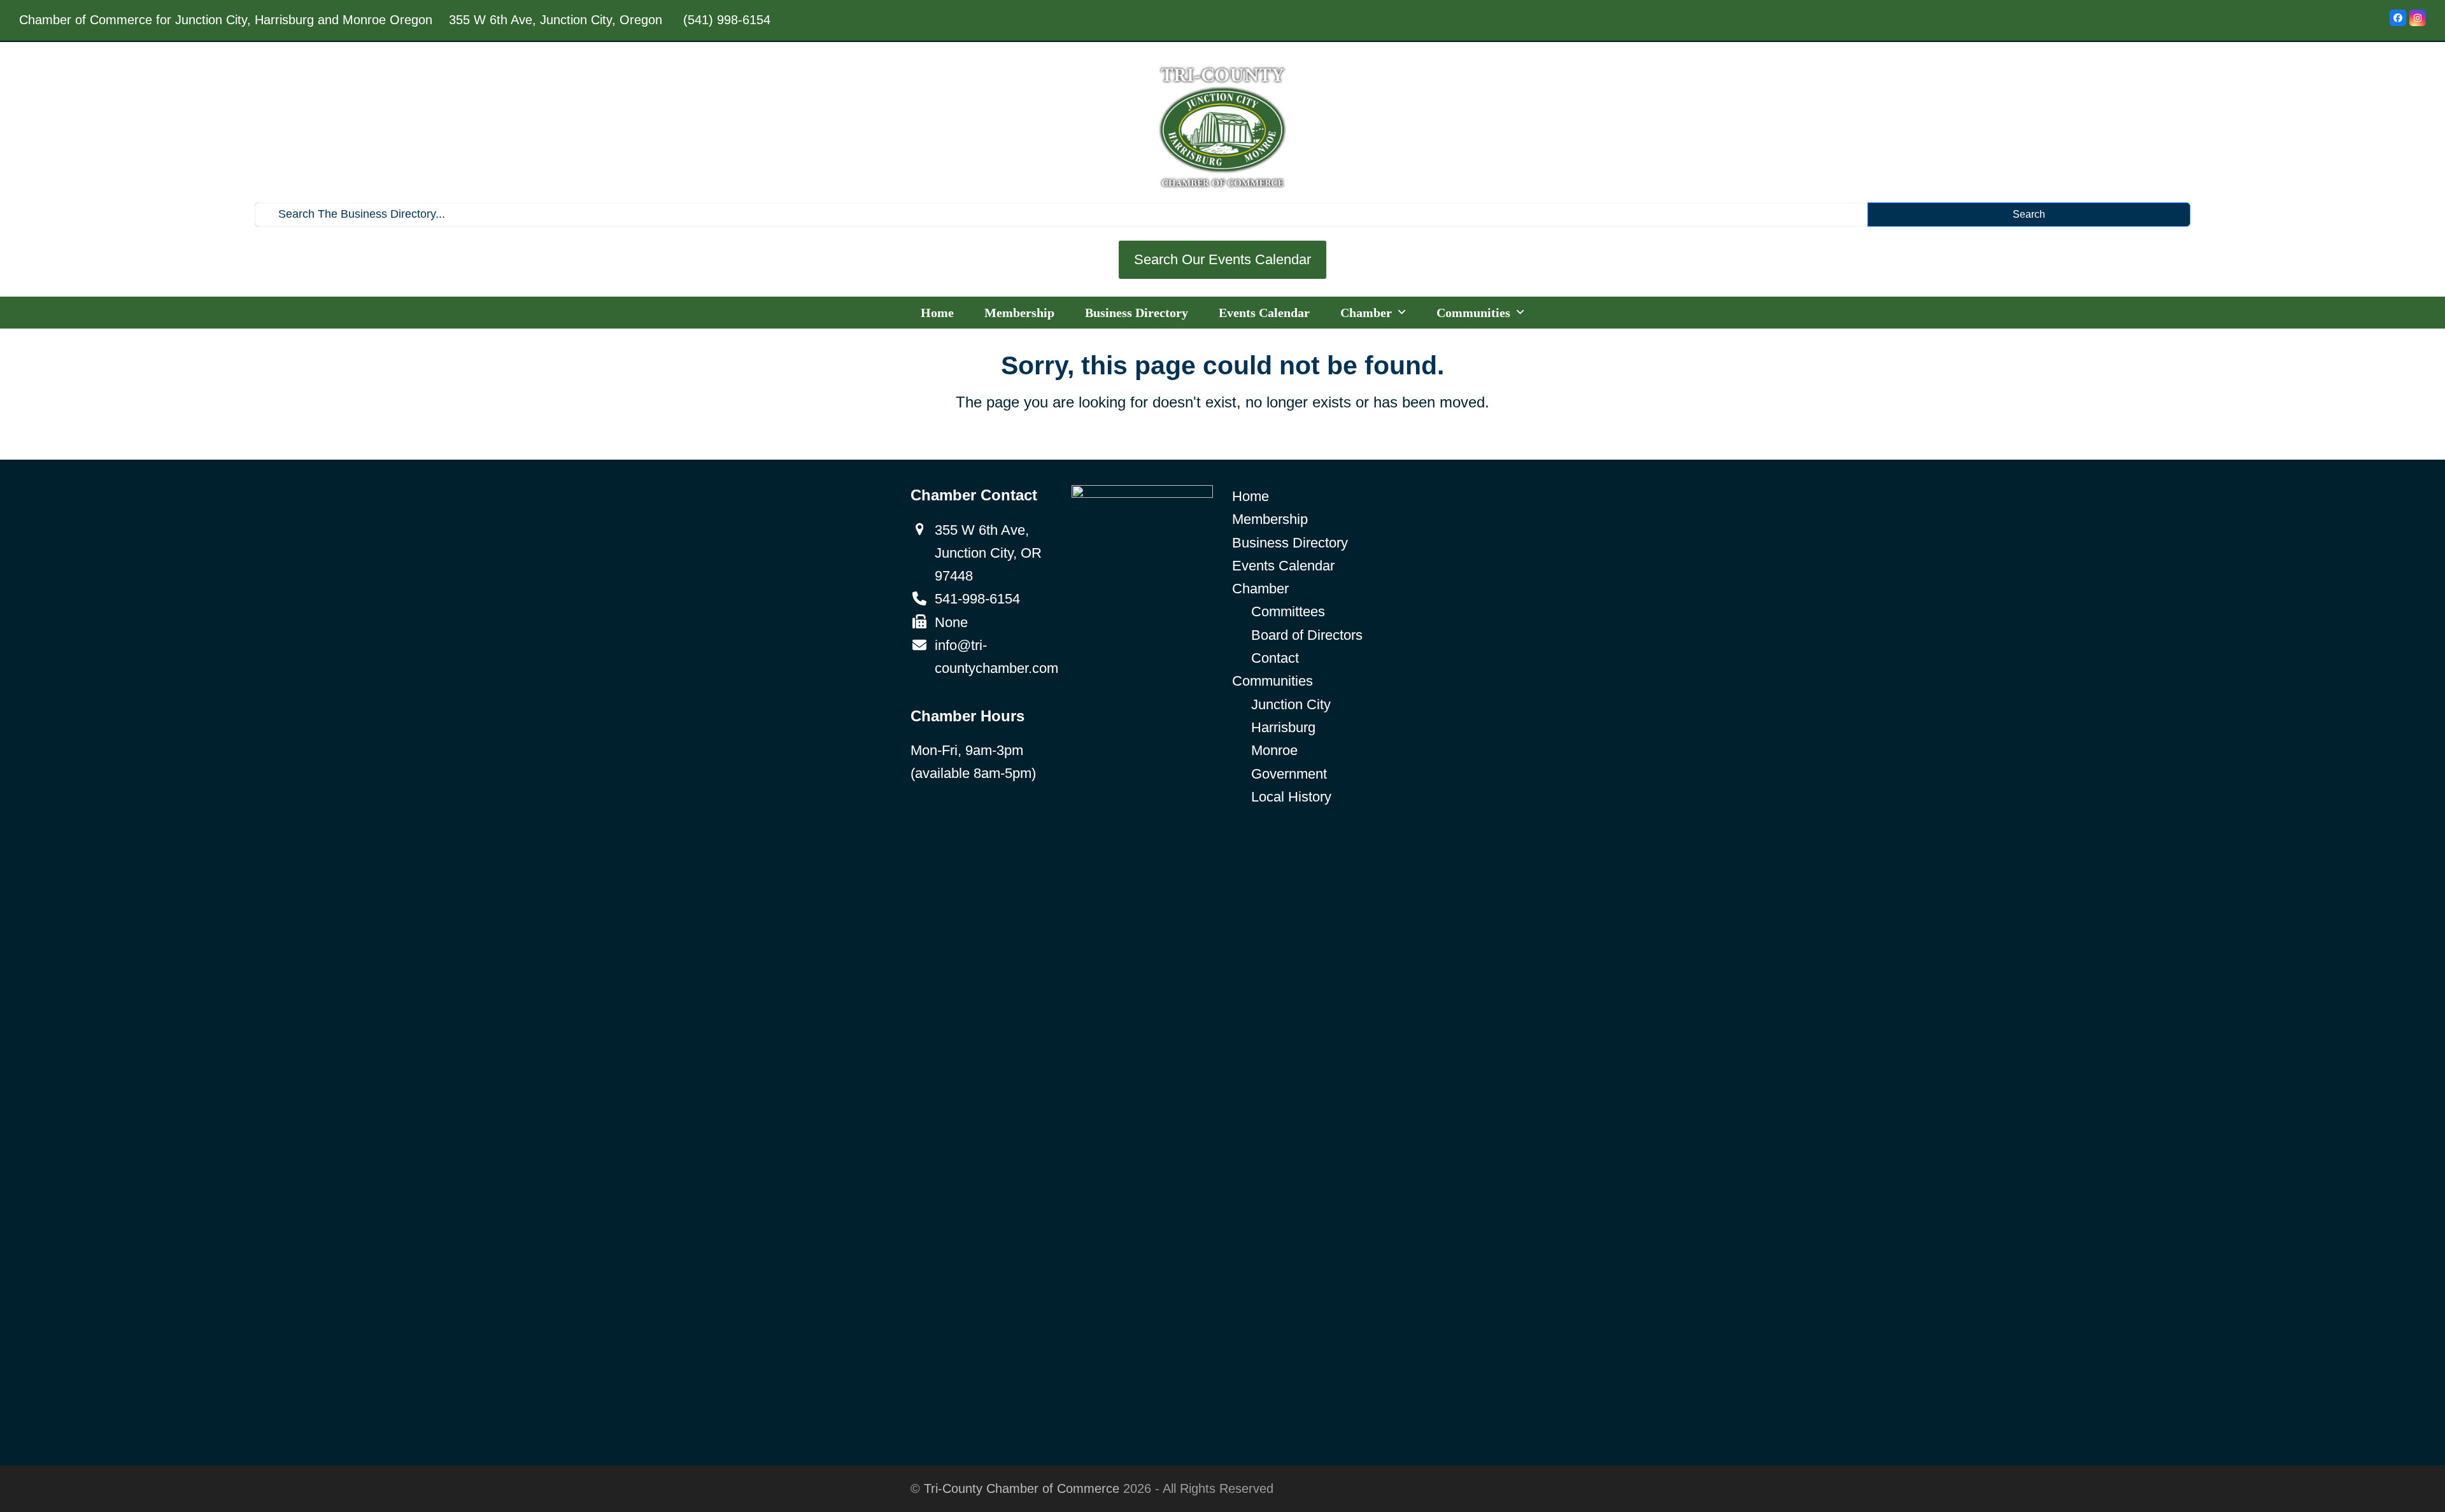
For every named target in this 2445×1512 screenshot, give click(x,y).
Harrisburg (1283, 727)
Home (1251, 496)
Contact (1275, 658)
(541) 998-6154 (727, 20)
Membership (1270, 519)
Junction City (1291, 704)
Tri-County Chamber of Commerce (1022, 1488)
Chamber (1260, 589)
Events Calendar (1283, 566)
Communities (1272, 681)
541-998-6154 (977, 599)
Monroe (1274, 750)
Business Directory (1290, 543)
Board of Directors (1307, 635)
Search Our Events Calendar (1222, 259)
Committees (1288, 611)
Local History (1291, 797)
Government (1289, 774)
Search (2029, 214)
